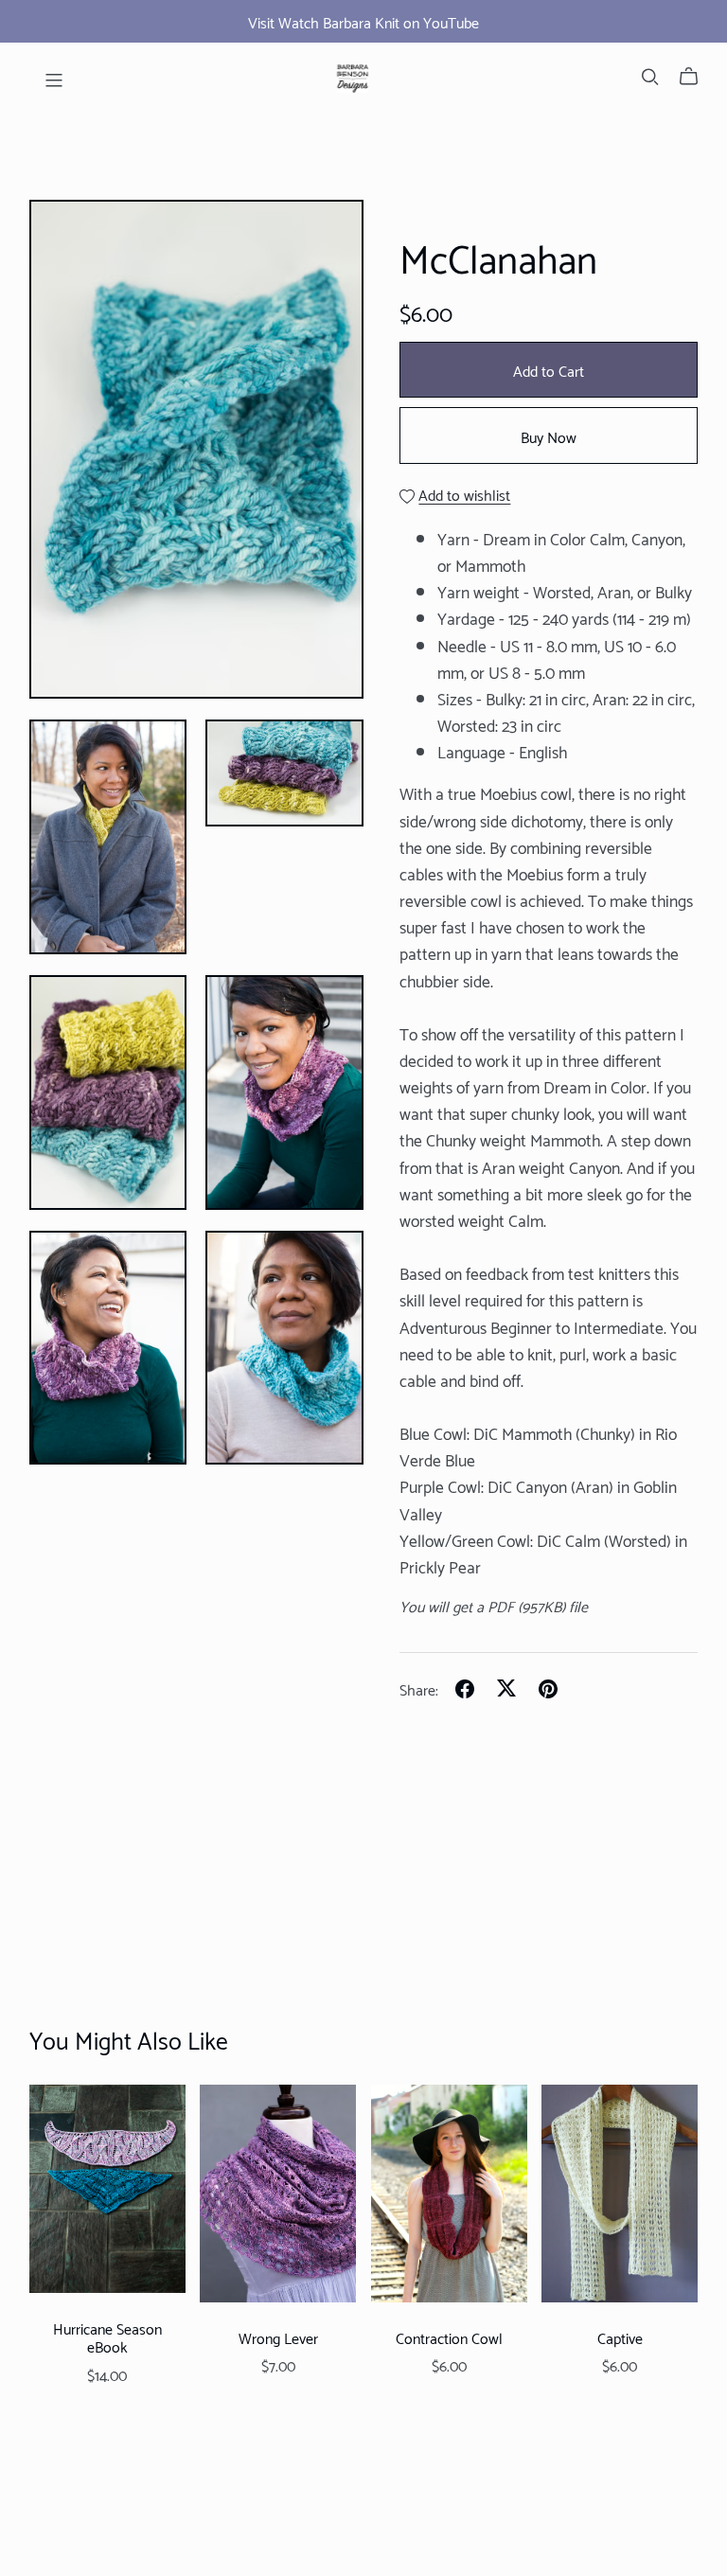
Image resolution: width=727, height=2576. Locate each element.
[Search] (650, 76)
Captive (620, 2337)
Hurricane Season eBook (107, 2336)
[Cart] (696, 76)
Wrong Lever (278, 2337)
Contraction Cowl (449, 2337)
